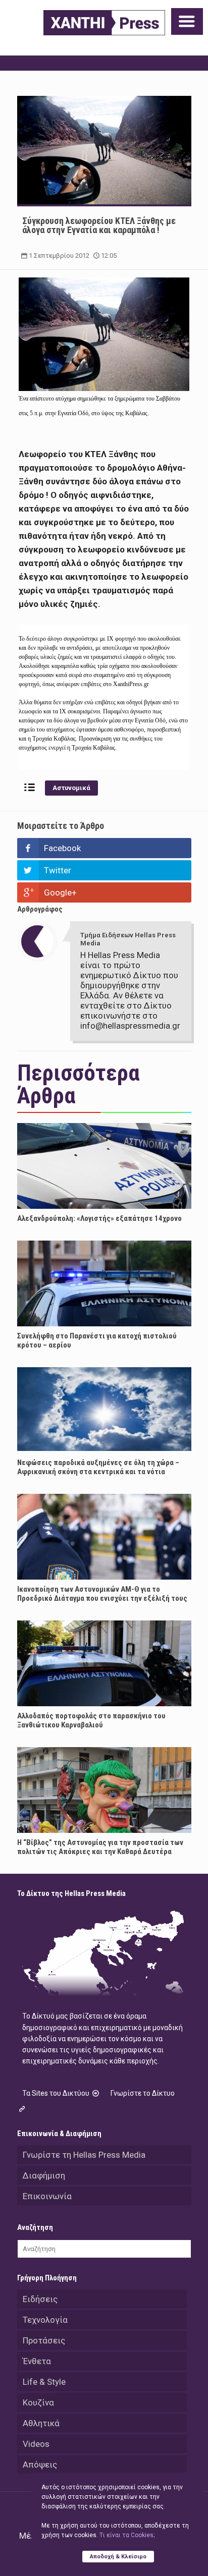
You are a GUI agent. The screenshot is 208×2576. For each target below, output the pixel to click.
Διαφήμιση (44, 2175)
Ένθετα (37, 2361)
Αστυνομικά (71, 788)
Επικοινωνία (47, 2196)
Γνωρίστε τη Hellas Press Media (84, 2155)
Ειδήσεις (40, 2299)
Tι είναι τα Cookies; (127, 2535)
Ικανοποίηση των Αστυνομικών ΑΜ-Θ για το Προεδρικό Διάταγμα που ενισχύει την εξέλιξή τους (102, 1594)
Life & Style (44, 2382)
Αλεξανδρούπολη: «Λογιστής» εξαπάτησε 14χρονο (99, 1218)
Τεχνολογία (45, 2320)
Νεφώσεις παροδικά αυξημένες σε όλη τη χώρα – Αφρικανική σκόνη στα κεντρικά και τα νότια (98, 1467)
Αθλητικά (41, 2423)
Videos (36, 2444)
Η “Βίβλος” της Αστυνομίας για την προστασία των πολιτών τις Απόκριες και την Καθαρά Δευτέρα (100, 1847)
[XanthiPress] (104, 23)
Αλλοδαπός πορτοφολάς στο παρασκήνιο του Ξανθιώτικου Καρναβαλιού (91, 1720)
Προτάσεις (44, 2340)
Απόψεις (40, 2465)
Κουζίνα (38, 2402)
